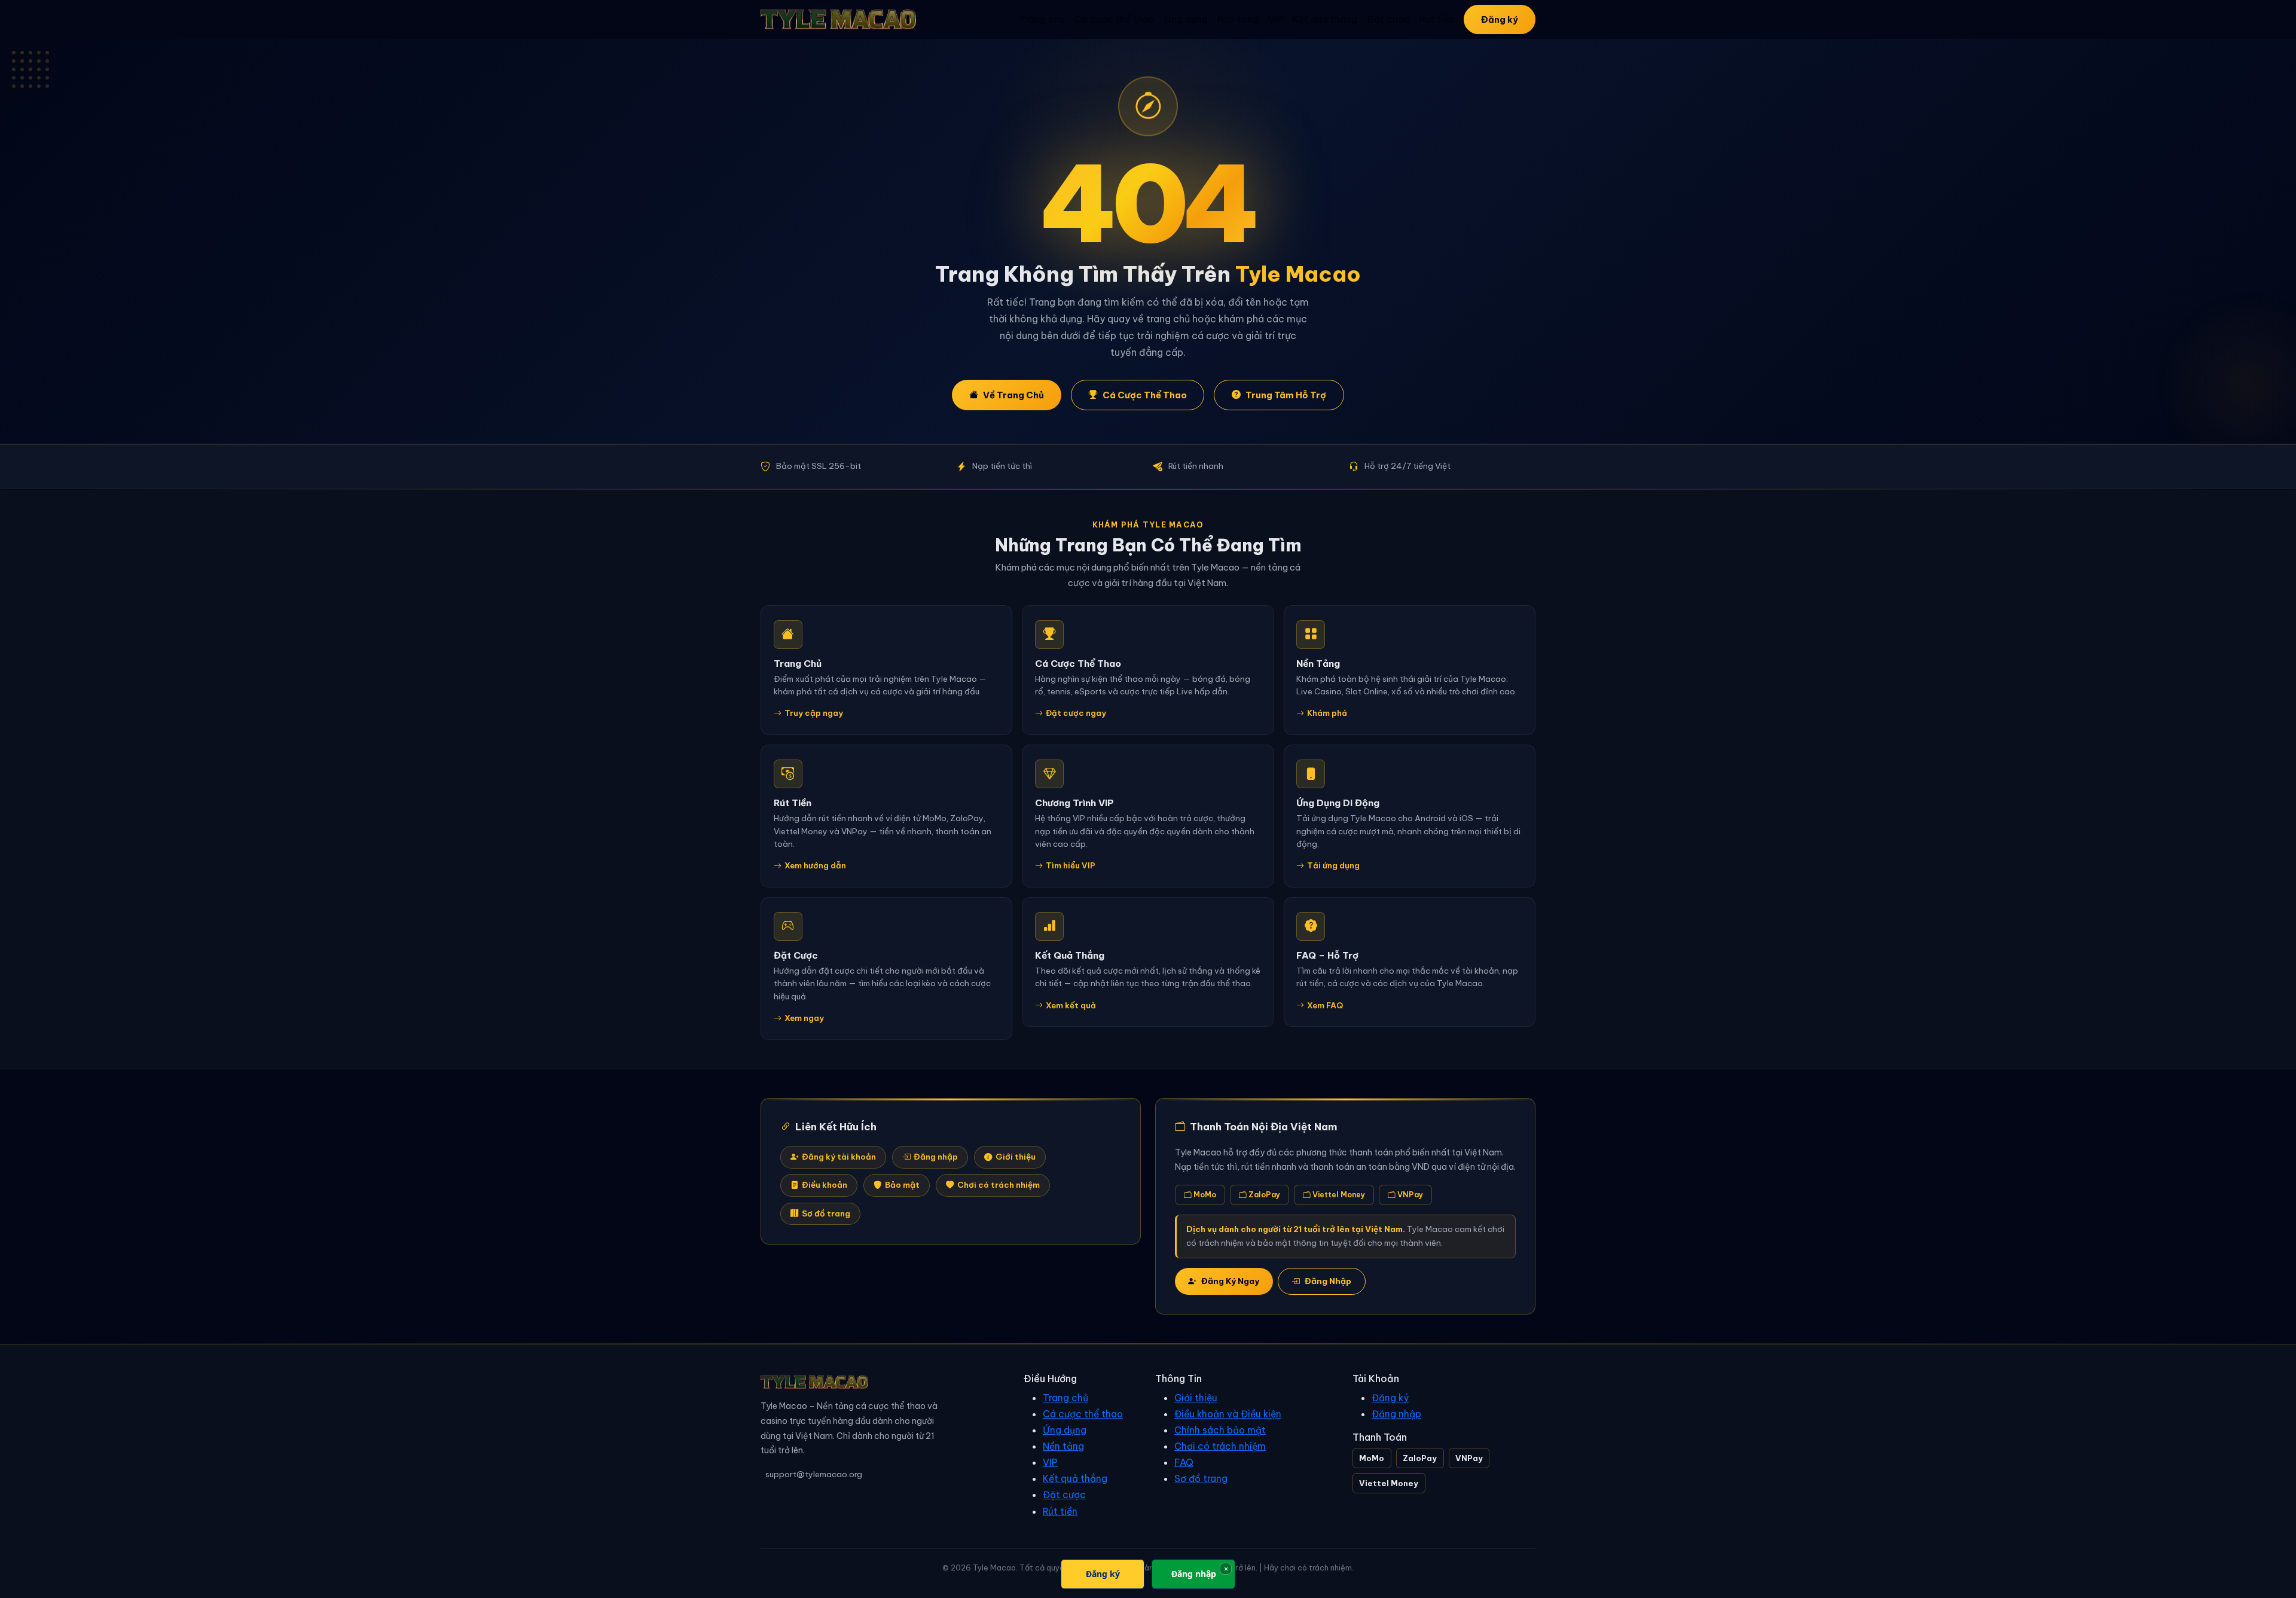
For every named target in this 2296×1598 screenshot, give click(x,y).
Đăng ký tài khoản (839, 1157)
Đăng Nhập (1328, 1281)
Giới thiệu (1016, 1157)
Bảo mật (902, 1185)
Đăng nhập (936, 1157)
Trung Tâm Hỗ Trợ (1286, 395)
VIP (1276, 19)
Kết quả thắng (1325, 19)
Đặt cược (1388, 19)
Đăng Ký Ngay (1230, 1281)
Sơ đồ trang (826, 1214)
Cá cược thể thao (1115, 19)
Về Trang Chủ (1013, 395)
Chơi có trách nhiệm (999, 1185)
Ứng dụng (1186, 19)
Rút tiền (1437, 19)
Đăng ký (1500, 19)
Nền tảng (1238, 19)
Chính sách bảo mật (1220, 1430)
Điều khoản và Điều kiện (1228, 1414)
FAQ (1184, 1462)
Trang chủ (1042, 19)
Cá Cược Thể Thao (1145, 395)
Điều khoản (825, 1185)
